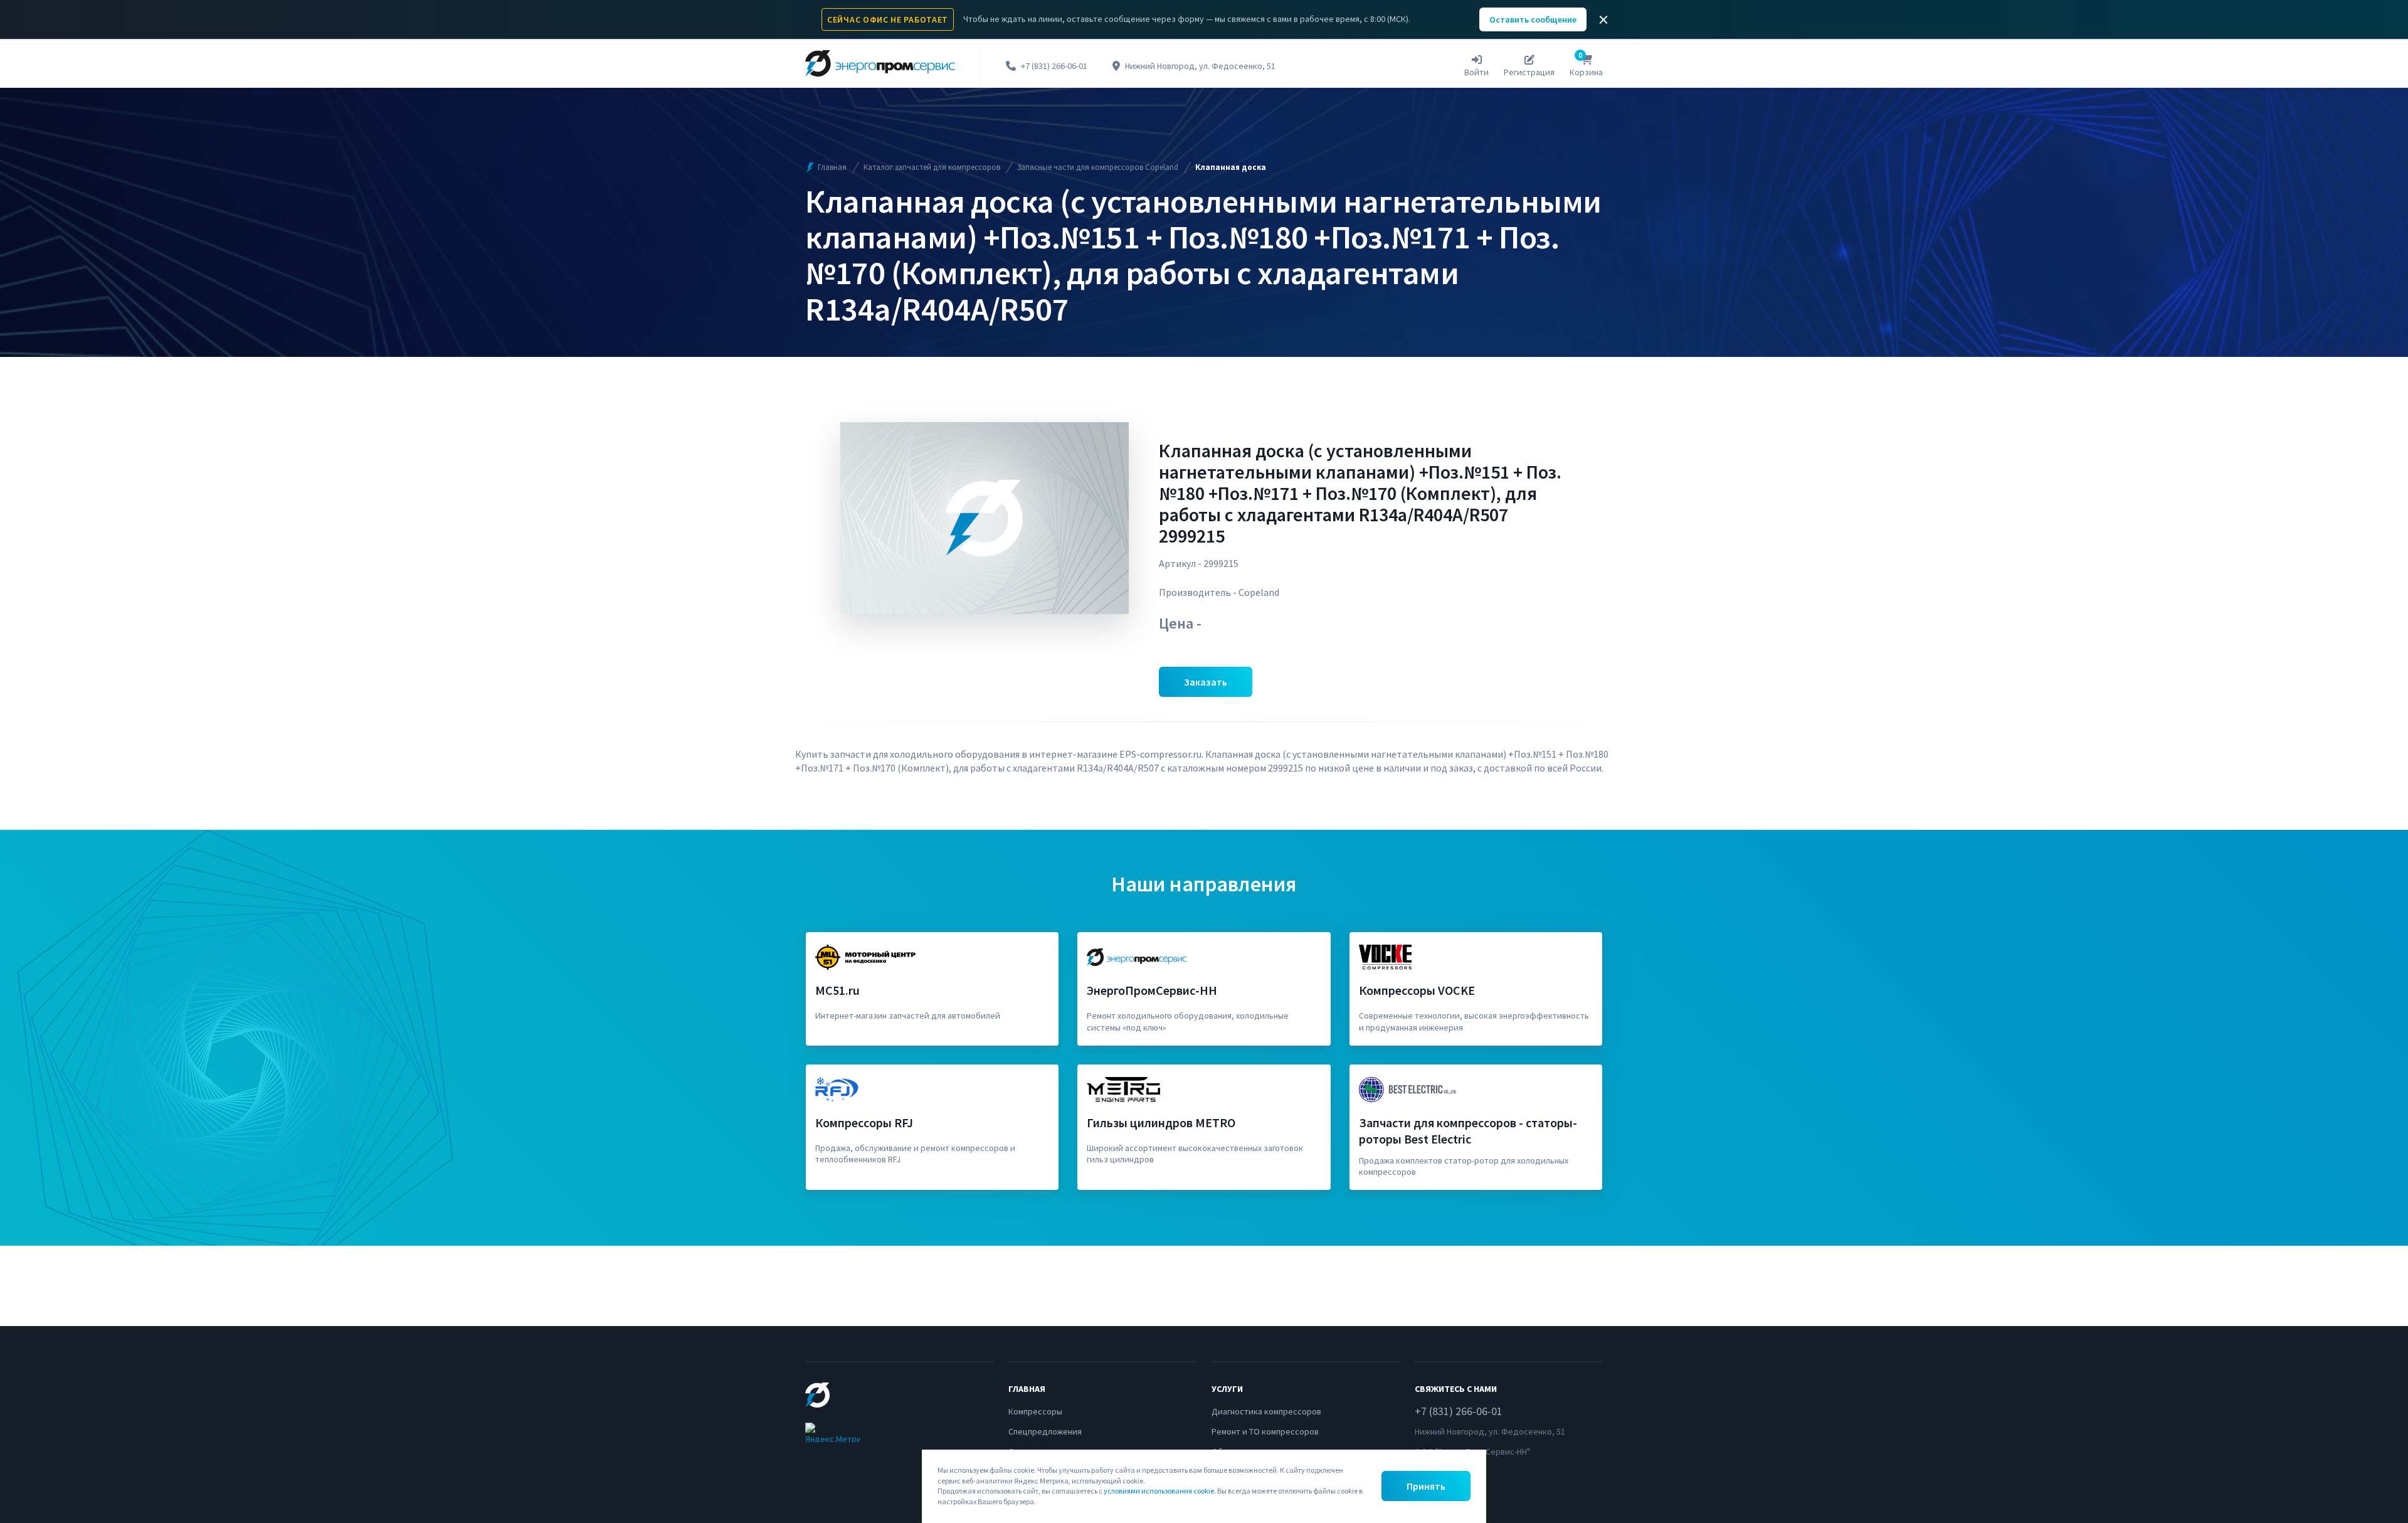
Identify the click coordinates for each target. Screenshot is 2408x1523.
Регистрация (1529, 72)
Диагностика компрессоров (1266, 1411)
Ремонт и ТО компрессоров (1265, 1431)
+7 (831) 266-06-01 (1054, 66)
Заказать (1206, 682)
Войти (1476, 72)
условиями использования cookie (1159, 1491)
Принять (1426, 1486)
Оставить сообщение (1533, 19)
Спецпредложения (1045, 1431)
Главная (832, 167)
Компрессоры (1035, 1411)
